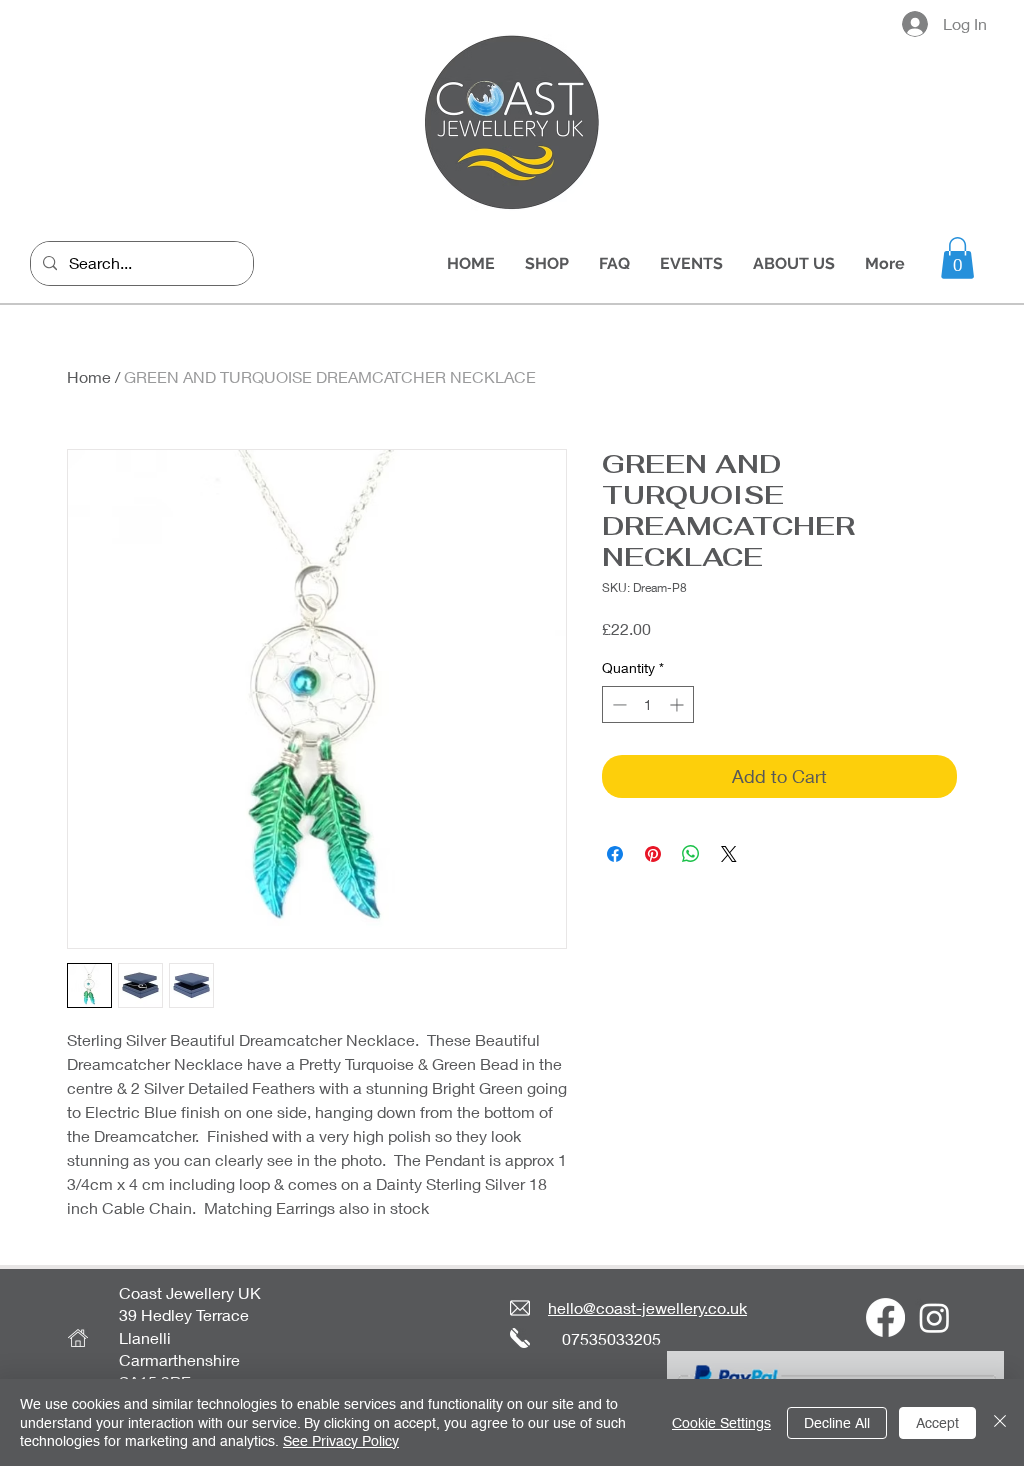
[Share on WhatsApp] (691, 854)
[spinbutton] (648, 704)
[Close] (1000, 1422)
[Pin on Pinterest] (653, 854)
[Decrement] (617, 704)
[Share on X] (729, 854)
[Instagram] (934, 1317)
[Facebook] (885, 1317)
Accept (937, 1423)
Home (89, 376)
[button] (957, 258)
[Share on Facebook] (615, 854)
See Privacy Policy (341, 1441)
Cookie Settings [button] (721, 1423)
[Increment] (678, 704)
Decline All (837, 1423)
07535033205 (611, 1338)
